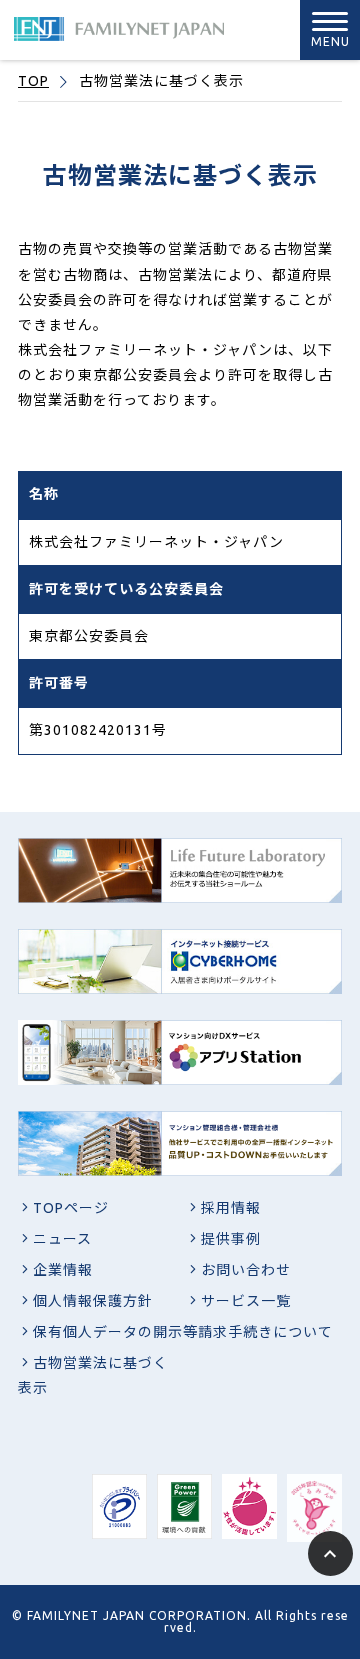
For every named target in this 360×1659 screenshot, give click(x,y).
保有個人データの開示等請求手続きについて (183, 1332)
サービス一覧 (246, 1301)
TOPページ (71, 1208)
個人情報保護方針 (93, 1301)
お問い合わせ (246, 1270)
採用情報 (231, 1208)
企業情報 (63, 1270)
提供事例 (231, 1239)
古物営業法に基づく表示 (93, 1375)
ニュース (62, 1239)
